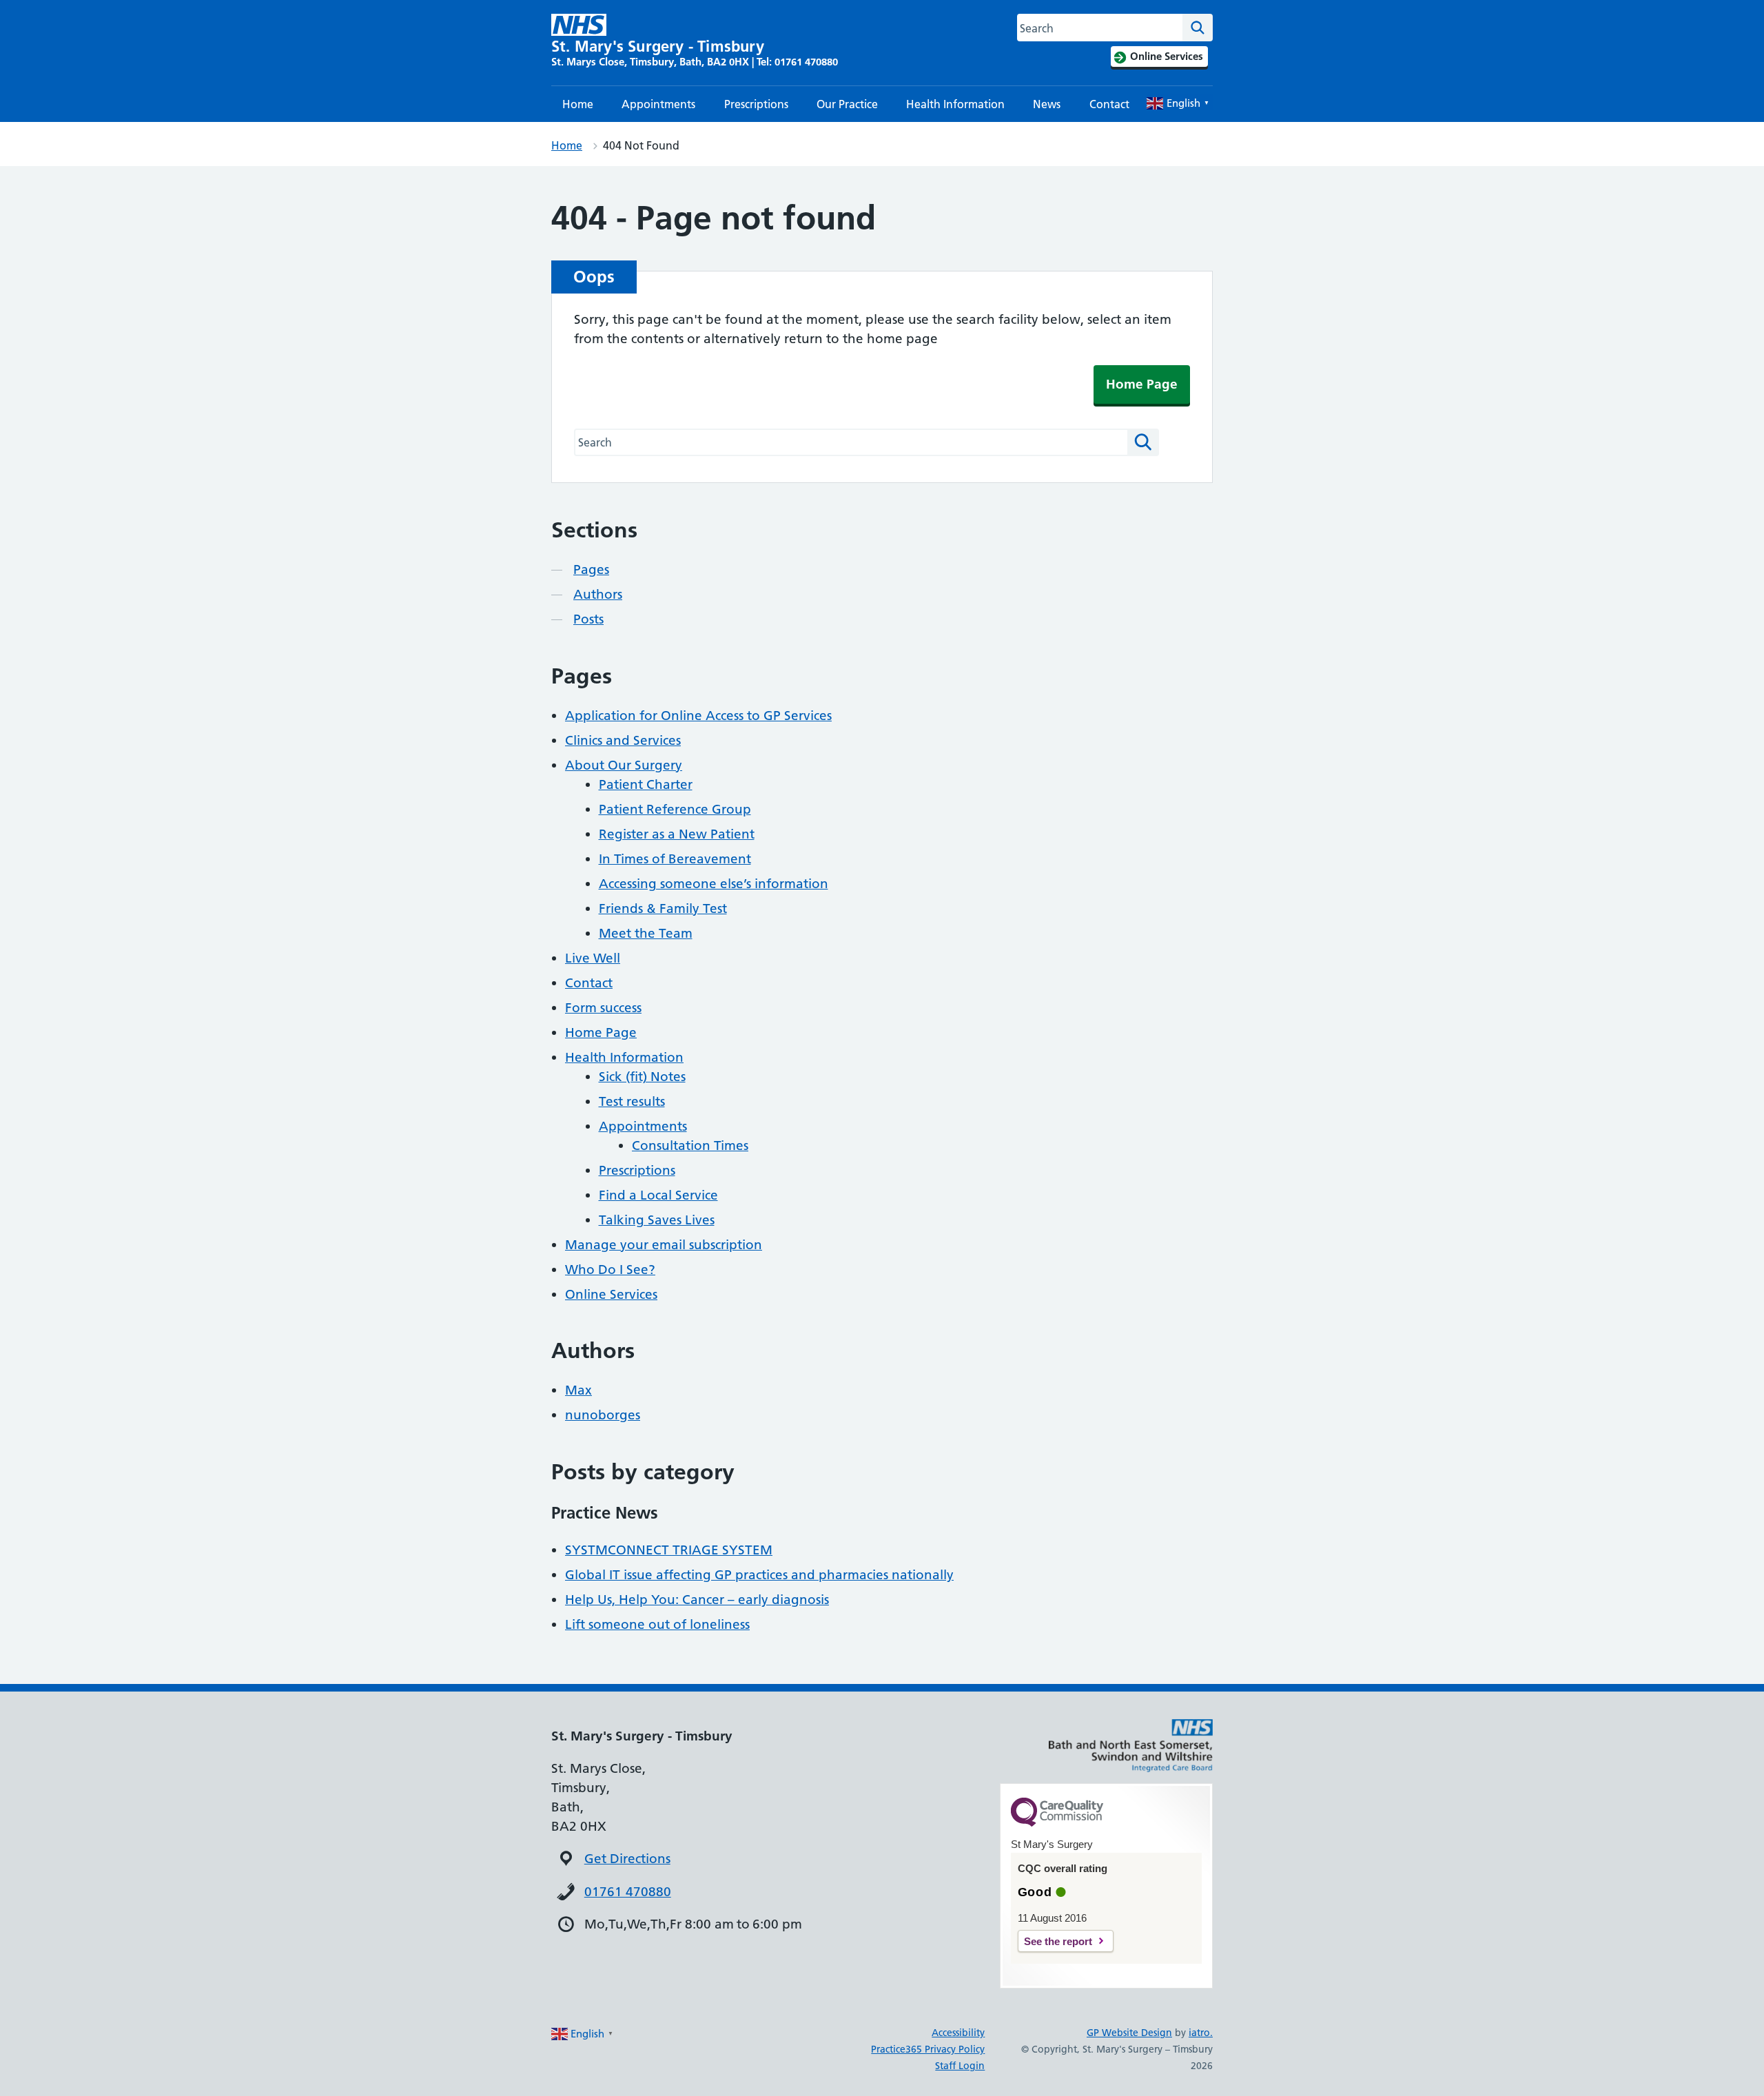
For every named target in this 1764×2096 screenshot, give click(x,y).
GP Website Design (1129, 2033)
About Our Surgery (624, 765)
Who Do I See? (610, 1270)
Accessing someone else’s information (714, 884)
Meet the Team (646, 933)
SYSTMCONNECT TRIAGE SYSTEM (669, 1550)
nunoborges (603, 1415)
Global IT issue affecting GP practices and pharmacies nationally (759, 1575)
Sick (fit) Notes (642, 1077)
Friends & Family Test (663, 908)
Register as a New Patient (677, 834)
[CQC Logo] (1057, 1823)
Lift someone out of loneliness (657, 1624)
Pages (591, 569)
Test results (632, 1101)
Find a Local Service (658, 1195)
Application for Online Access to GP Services (698, 716)
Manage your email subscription (664, 1245)
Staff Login (960, 2066)
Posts (588, 619)
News (1047, 104)
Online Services (611, 1294)
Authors (598, 594)
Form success (603, 1008)
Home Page (1142, 384)
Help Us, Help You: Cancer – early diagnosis (697, 1600)
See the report (1058, 1941)
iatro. (1201, 2033)
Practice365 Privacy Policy (928, 2049)
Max (578, 1390)
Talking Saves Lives (657, 1220)
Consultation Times (690, 1145)
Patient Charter (646, 784)
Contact (1109, 104)
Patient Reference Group (675, 809)
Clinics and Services (623, 740)
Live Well (593, 958)
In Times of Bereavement (675, 859)
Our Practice (847, 104)
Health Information (955, 104)
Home (578, 104)
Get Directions (627, 1859)
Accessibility (958, 2033)
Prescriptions (756, 104)
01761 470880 (628, 1892)
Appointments (658, 104)
